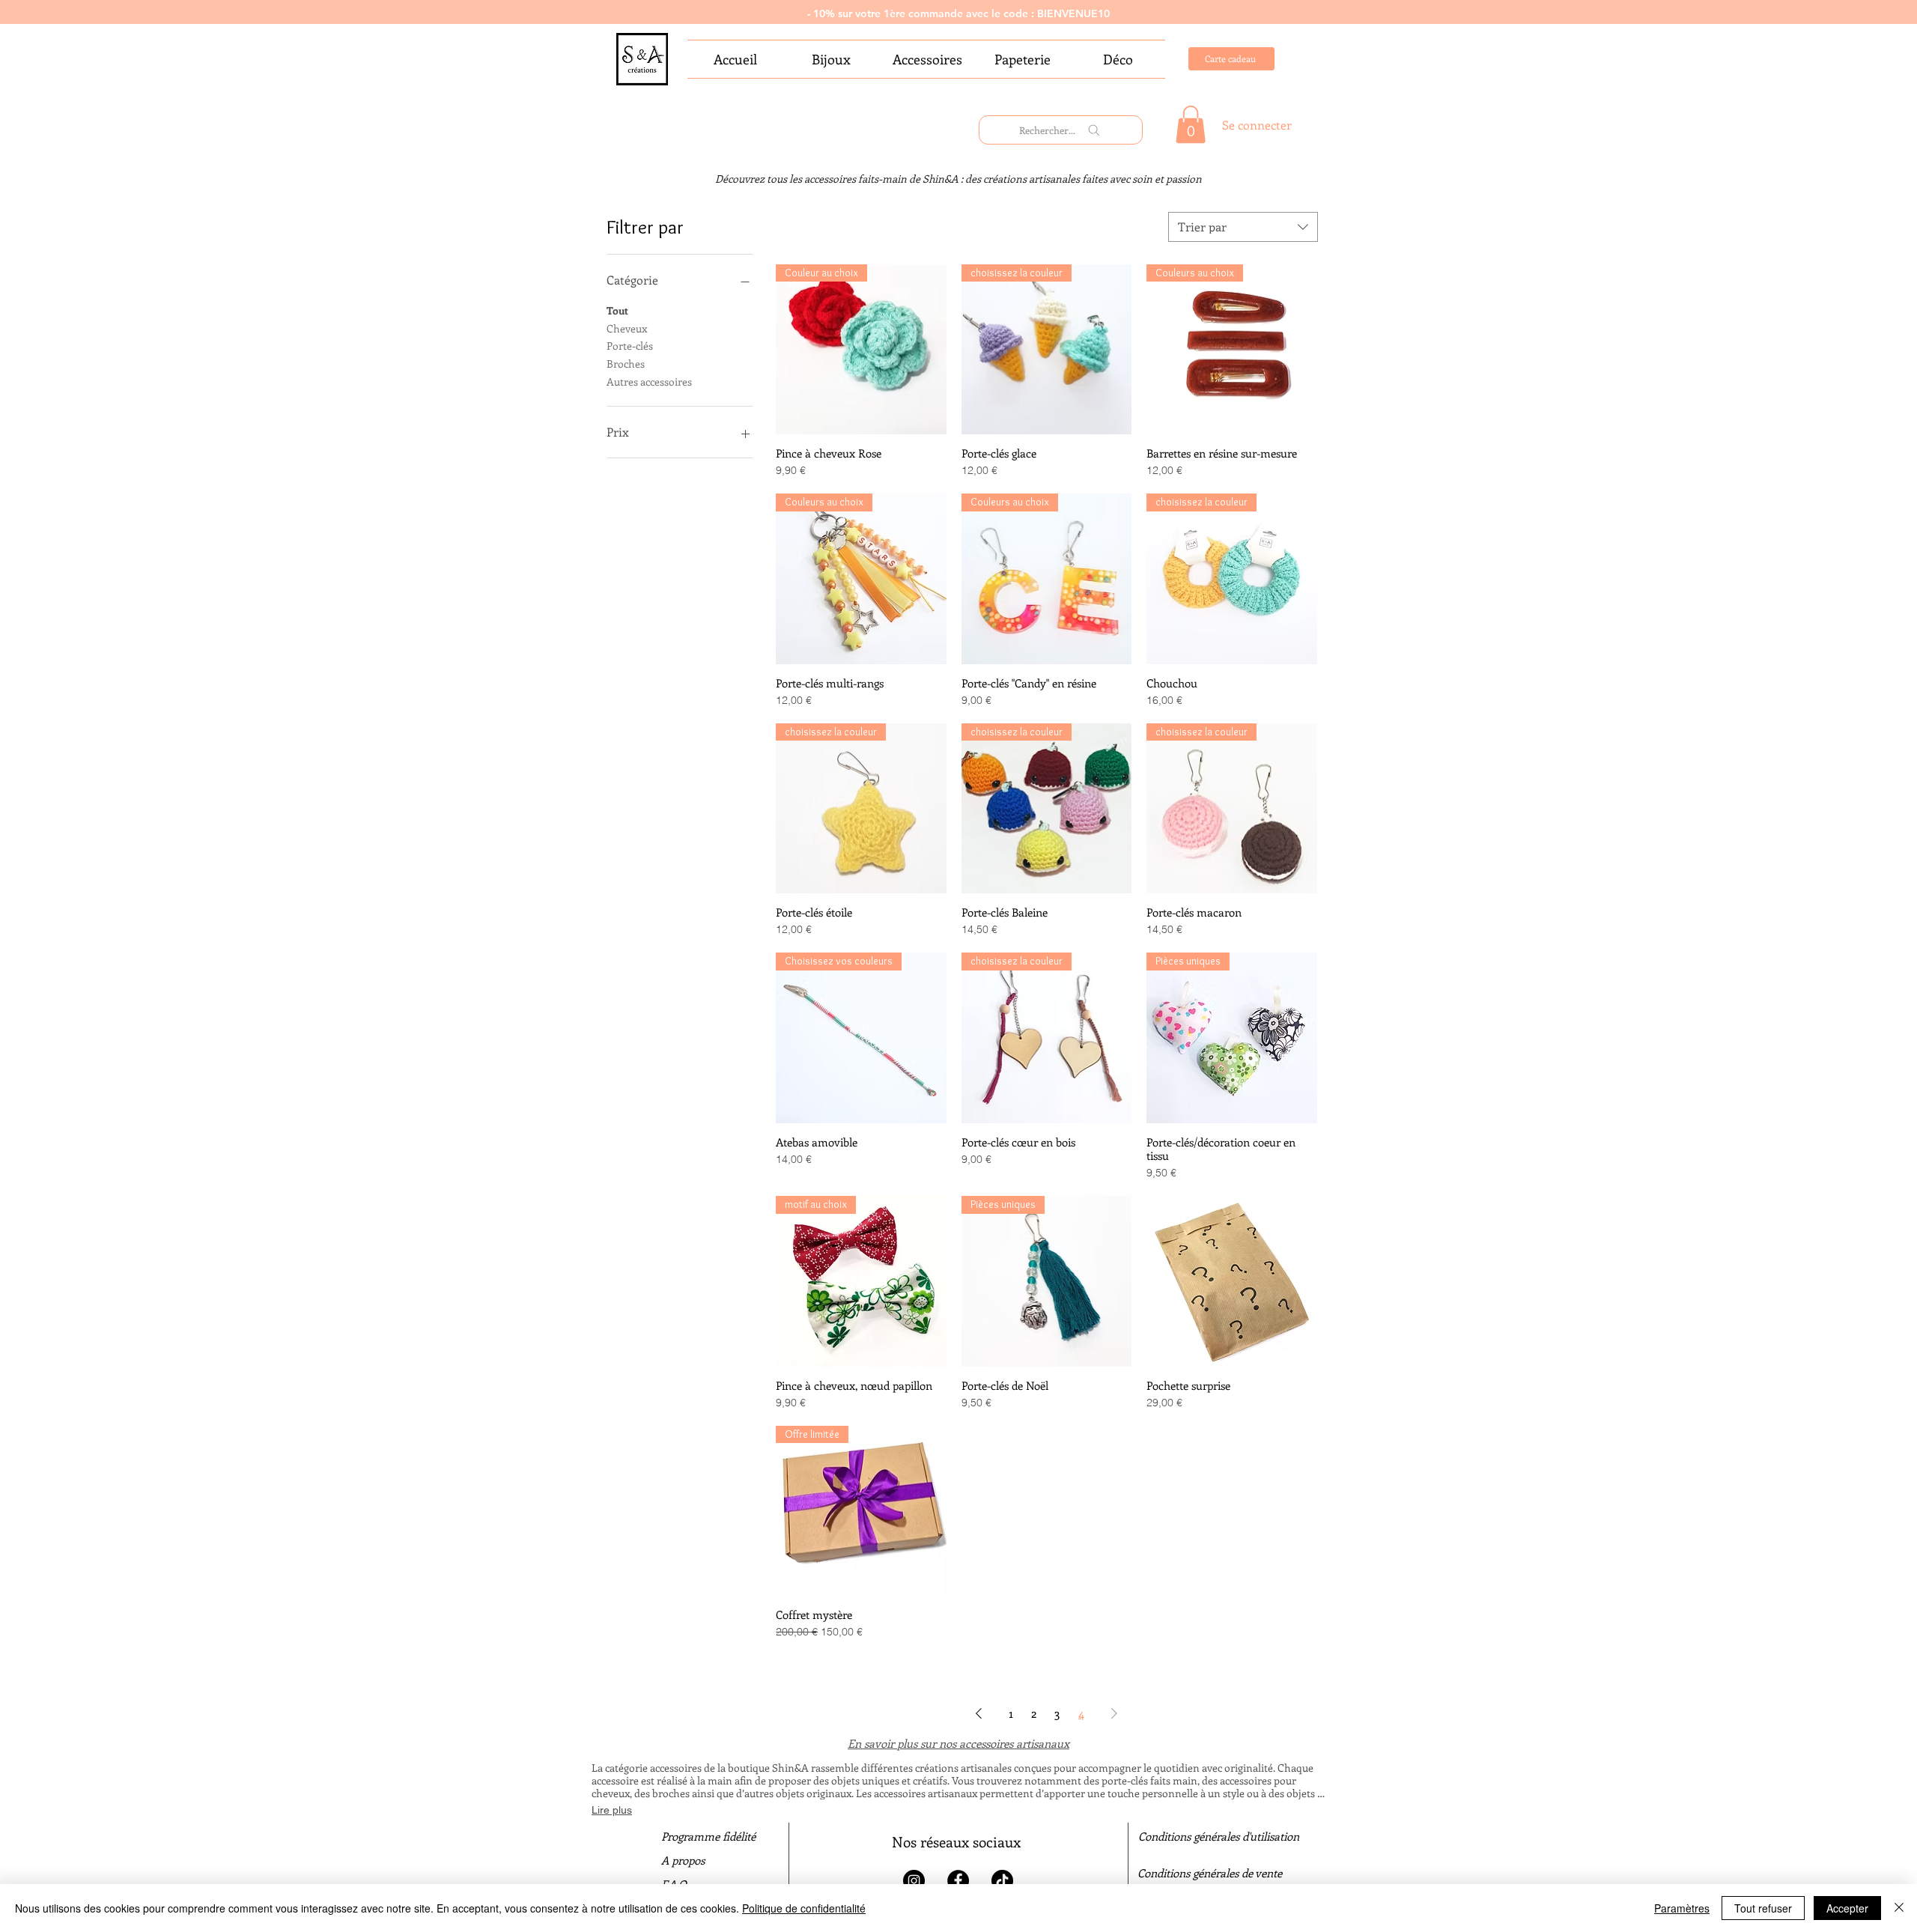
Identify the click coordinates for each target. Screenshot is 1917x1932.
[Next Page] (1114, 1713)
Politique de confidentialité (804, 1908)
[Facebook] (958, 1881)
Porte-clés (630, 346)
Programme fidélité (708, 1836)
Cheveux (627, 328)
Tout (617, 310)
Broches (626, 364)
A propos (683, 1860)
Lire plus (612, 1810)
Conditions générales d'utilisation (1219, 1836)
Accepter (1847, 1908)
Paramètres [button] (1682, 1908)
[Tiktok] (1002, 1881)
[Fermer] (1899, 1908)
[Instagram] (914, 1881)
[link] (1191, 124)
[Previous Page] (979, 1713)
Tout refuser (1763, 1908)
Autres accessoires (649, 382)
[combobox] (1243, 227)
